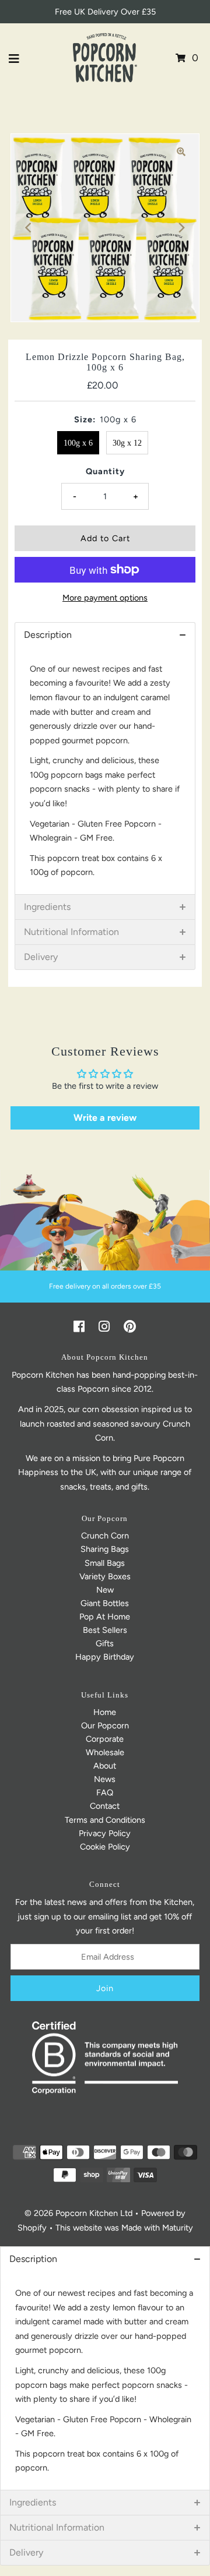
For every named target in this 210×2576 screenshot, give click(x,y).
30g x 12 (127, 443)
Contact (105, 1806)
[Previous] (29, 228)
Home (105, 1712)
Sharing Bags (105, 1549)
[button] (105, 2259)
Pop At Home (105, 1617)
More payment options (105, 598)
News (105, 1779)
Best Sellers (105, 1630)
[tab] (105, 635)
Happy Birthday (105, 1657)
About (105, 1766)
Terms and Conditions (105, 1820)
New (105, 1590)
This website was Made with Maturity (124, 2228)
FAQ (105, 1792)
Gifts (105, 1643)
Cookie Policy (105, 1847)
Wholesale (105, 1752)
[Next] (181, 228)
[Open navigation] (14, 58)
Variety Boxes (105, 1576)
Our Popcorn (105, 1725)
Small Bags (105, 1563)
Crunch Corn (105, 1536)
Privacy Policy (105, 1833)
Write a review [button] (105, 1118)
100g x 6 (78, 443)
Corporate (105, 1739)
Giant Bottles (105, 1603)
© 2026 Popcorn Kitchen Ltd (78, 2213)
